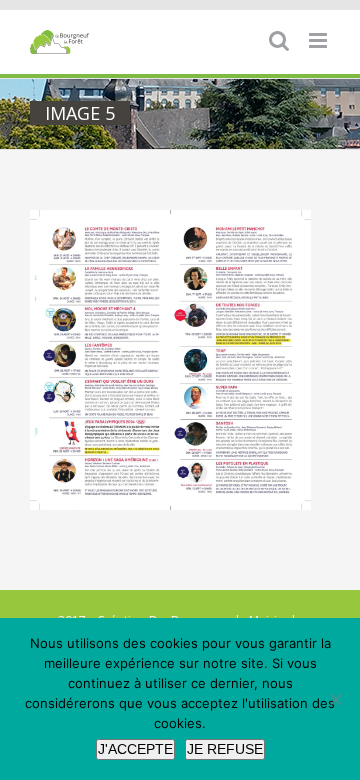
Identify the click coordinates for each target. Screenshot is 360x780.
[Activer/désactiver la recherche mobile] (279, 40)
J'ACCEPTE (135, 749)
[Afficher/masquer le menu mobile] (319, 40)
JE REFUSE (225, 749)
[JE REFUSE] (335, 699)
